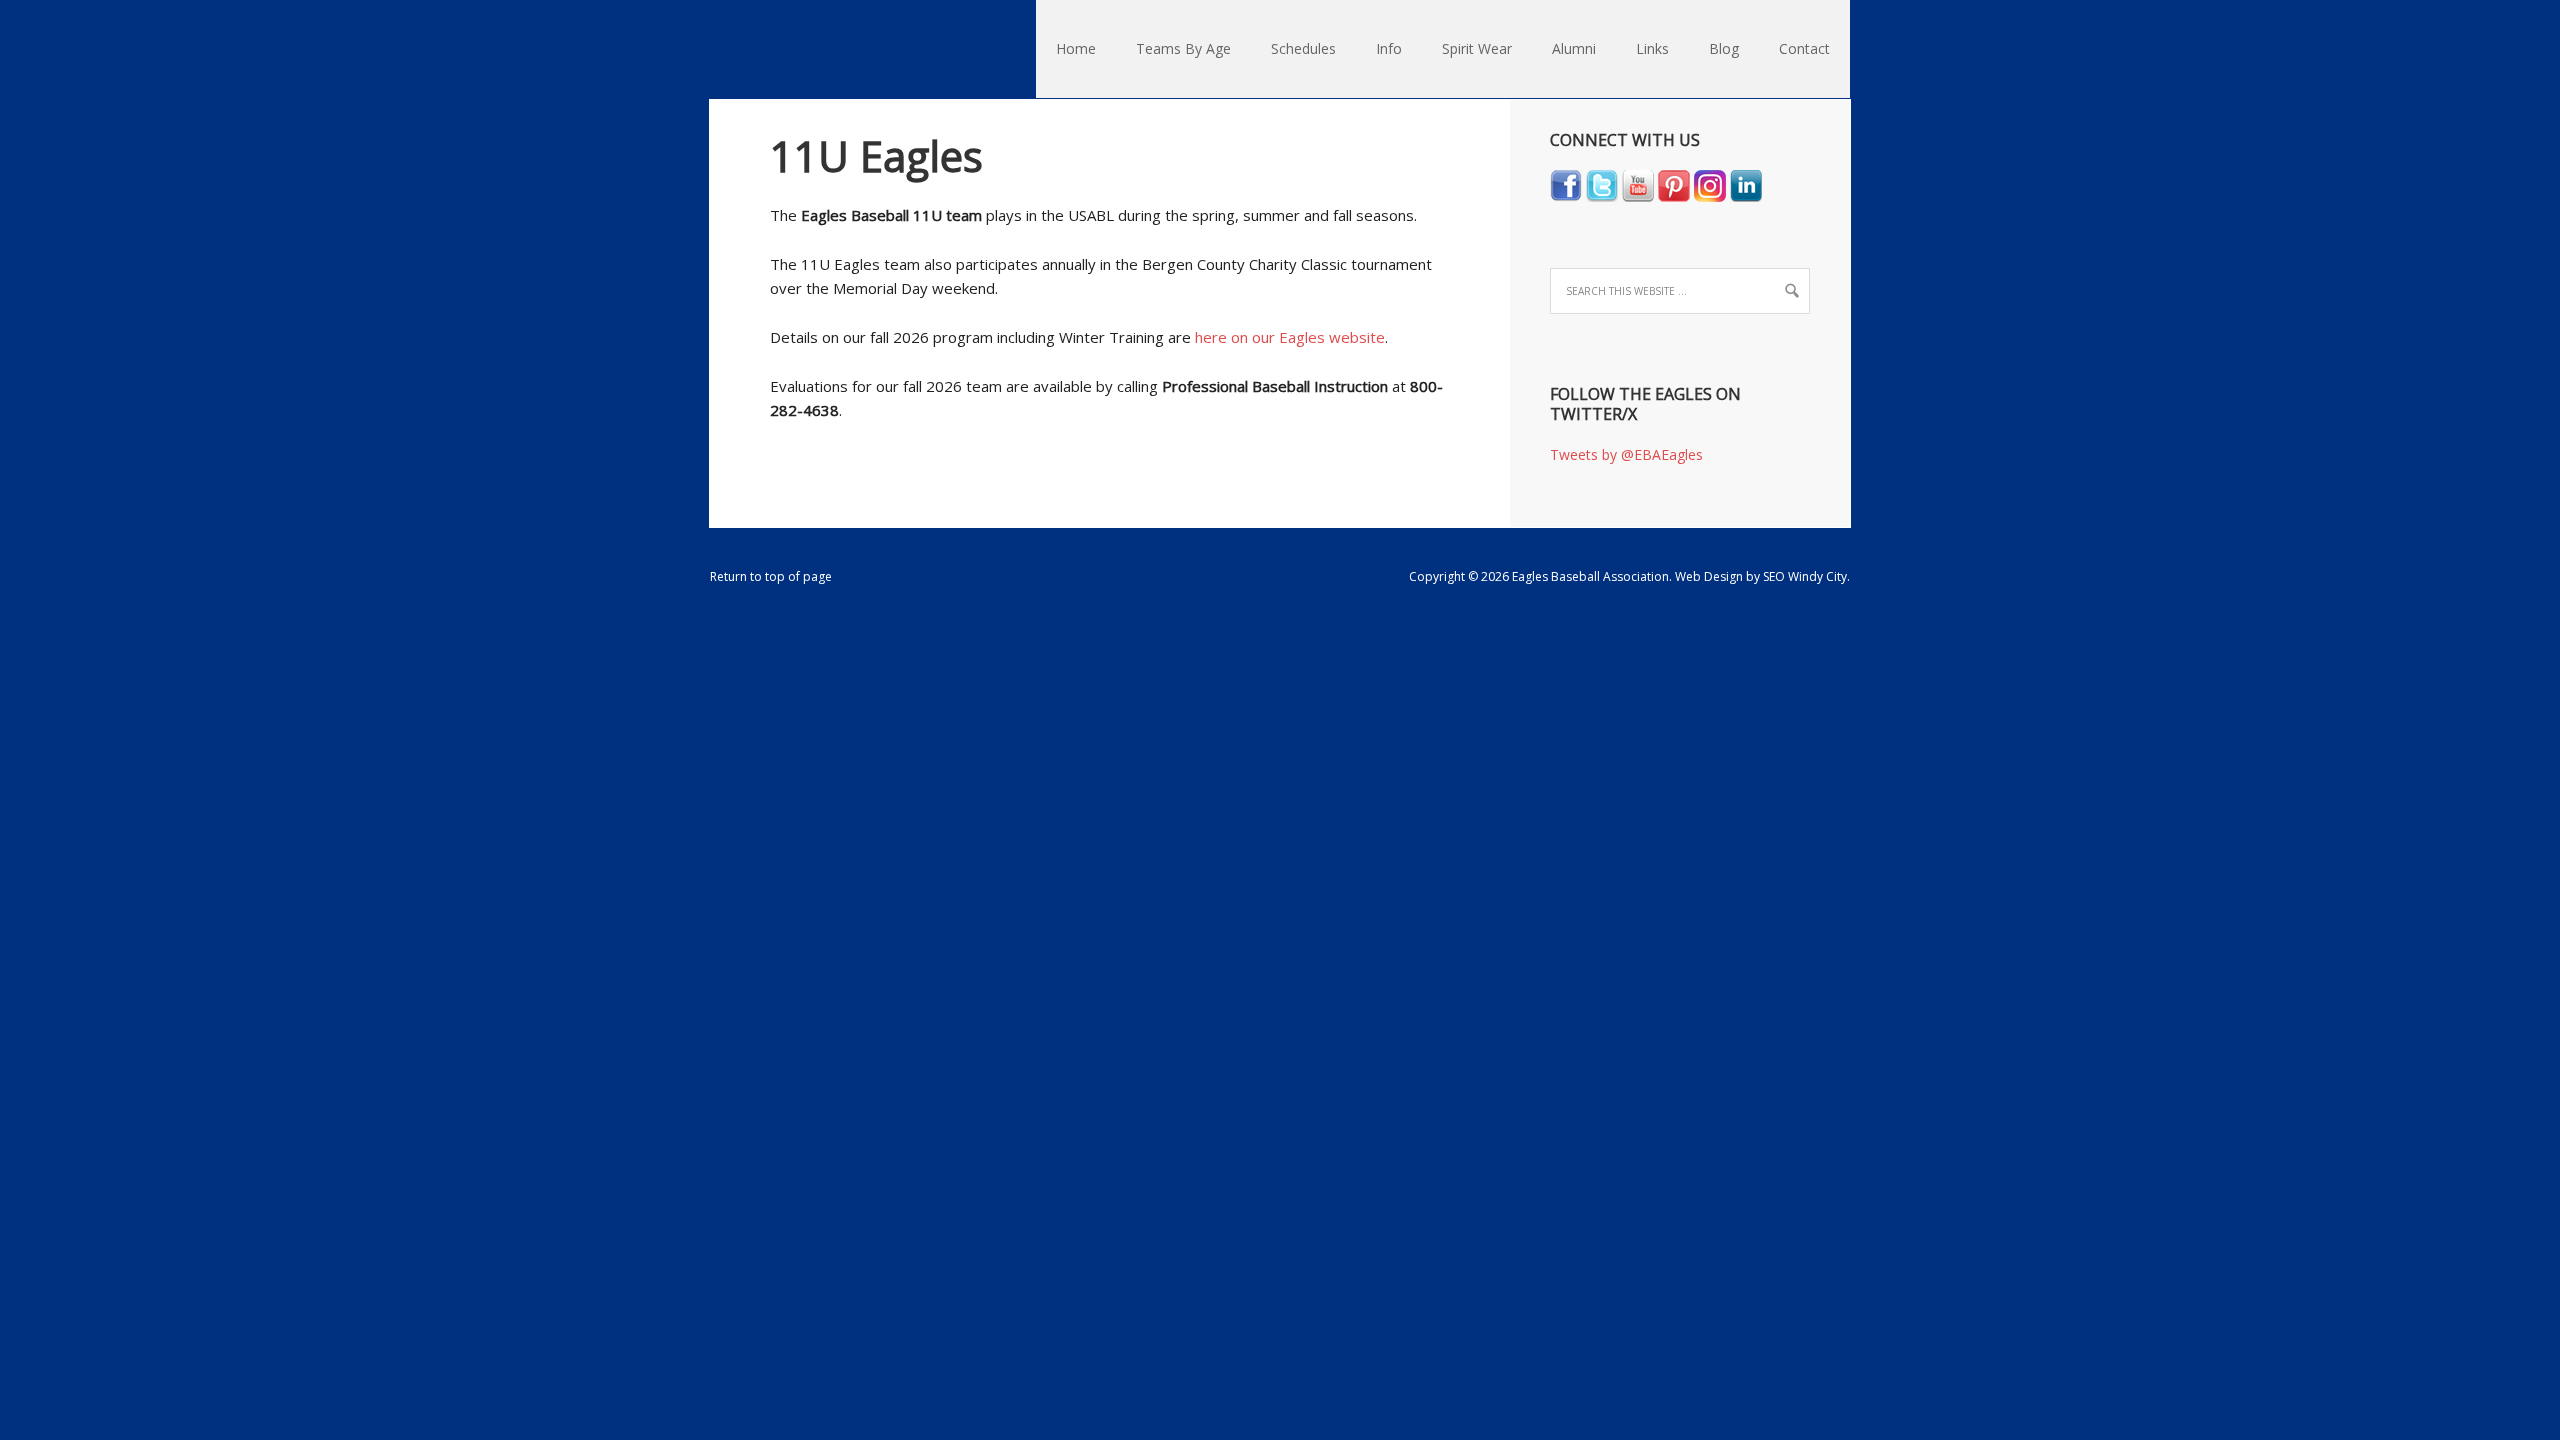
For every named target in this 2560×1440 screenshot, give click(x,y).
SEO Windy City (1805, 576)
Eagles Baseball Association (719, 50)
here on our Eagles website (1290, 337)
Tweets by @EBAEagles (1626, 454)
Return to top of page (771, 576)
